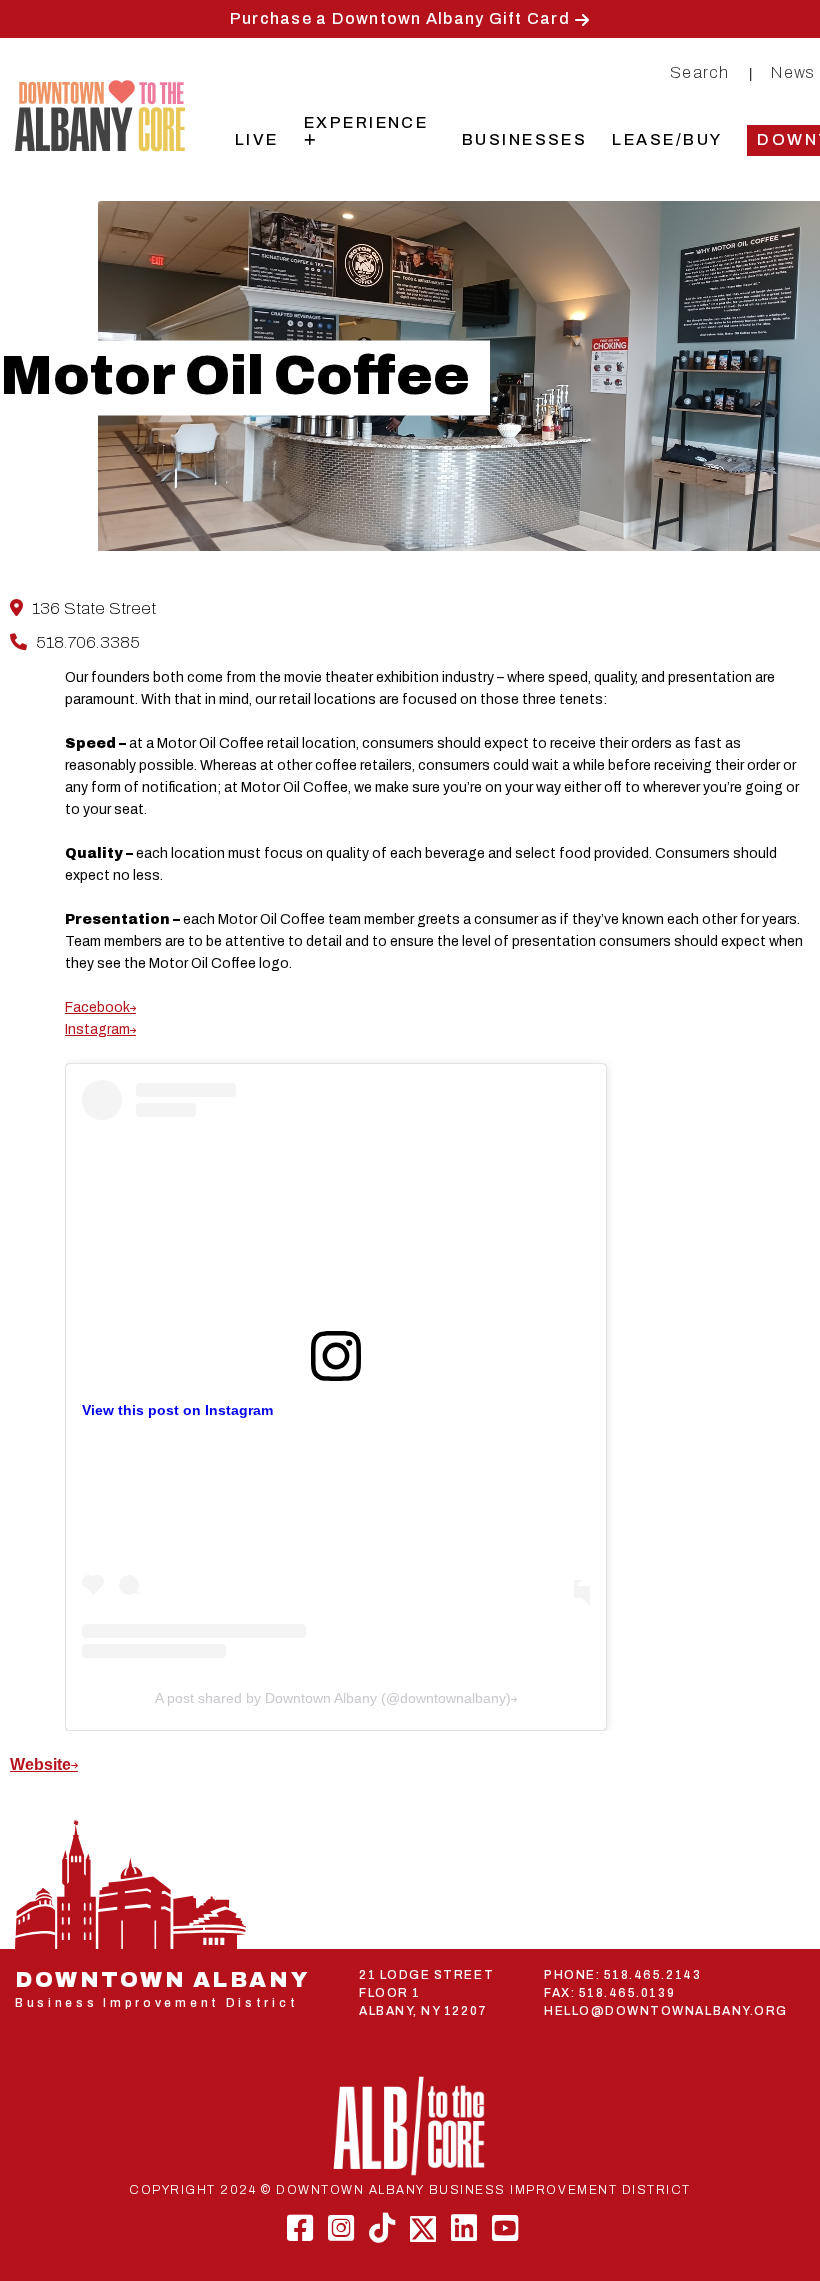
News (793, 72)
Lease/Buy (667, 139)
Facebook (97, 1007)
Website (40, 1764)
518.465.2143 (652, 1975)
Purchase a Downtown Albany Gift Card (400, 18)
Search (700, 72)
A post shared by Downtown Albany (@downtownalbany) (333, 1698)
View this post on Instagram (177, 1410)
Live (257, 139)
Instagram (97, 1029)
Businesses (525, 139)
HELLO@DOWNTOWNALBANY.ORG (666, 2011)
